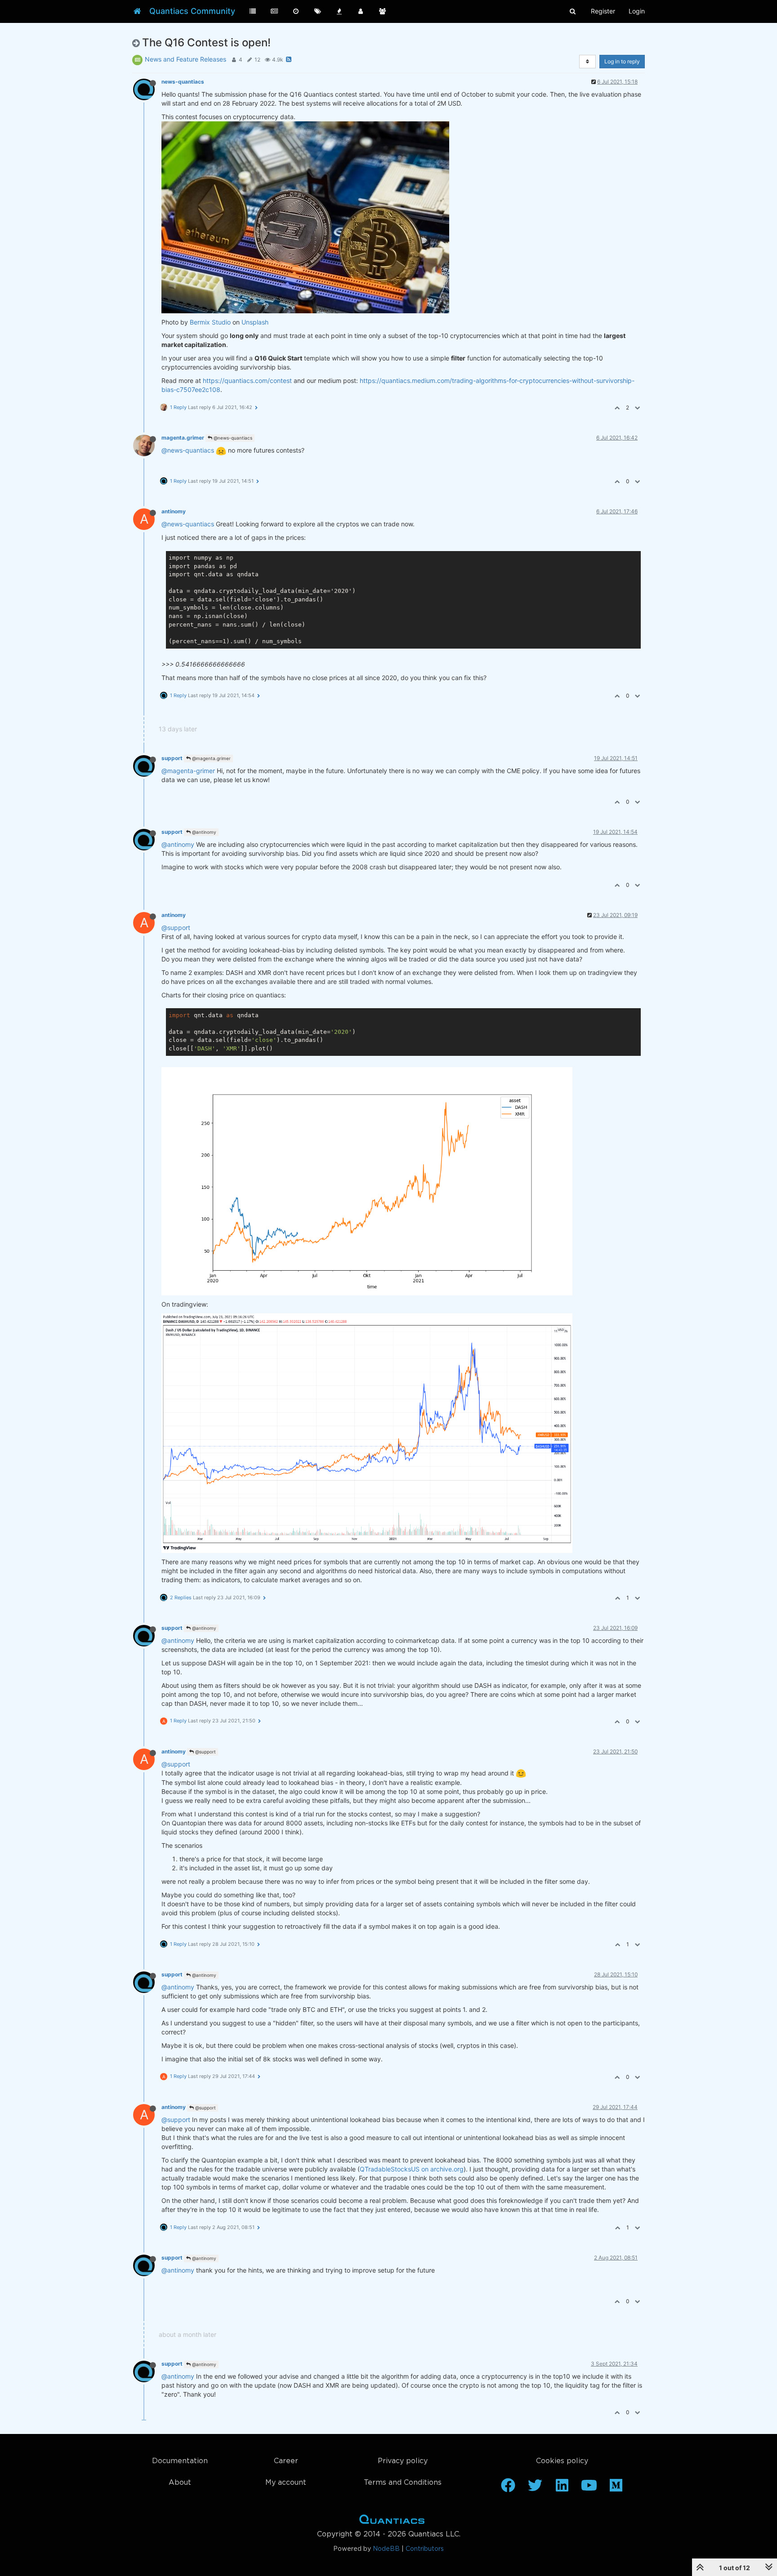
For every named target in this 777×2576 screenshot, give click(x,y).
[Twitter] (535, 2488)
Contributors (425, 2549)
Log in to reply (622, 61)
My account (286, 2483)
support (172, 758)
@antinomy (203, 832)
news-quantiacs (183, 82)
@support (176, 928)
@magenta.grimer (211, 758)
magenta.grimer (183, 438)
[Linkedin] (562, 2488)
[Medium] (616, 2488)
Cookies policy (562, 2461)
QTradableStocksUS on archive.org (412, 2169)
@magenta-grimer (188, 771)
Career (286, 2461)
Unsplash (255, 322)
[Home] (137, 11)
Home (392, 2521)
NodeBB (386, 2549)
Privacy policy (403, 2461)
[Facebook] (508, 2488)
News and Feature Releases (185, 59)
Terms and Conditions (403, 2483)
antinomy (174, 511)
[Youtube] (589, 2488)
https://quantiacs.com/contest (247, 380)
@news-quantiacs (232, 438)
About (180, 2483)
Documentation (180, 2461)
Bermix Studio (210, 322)
